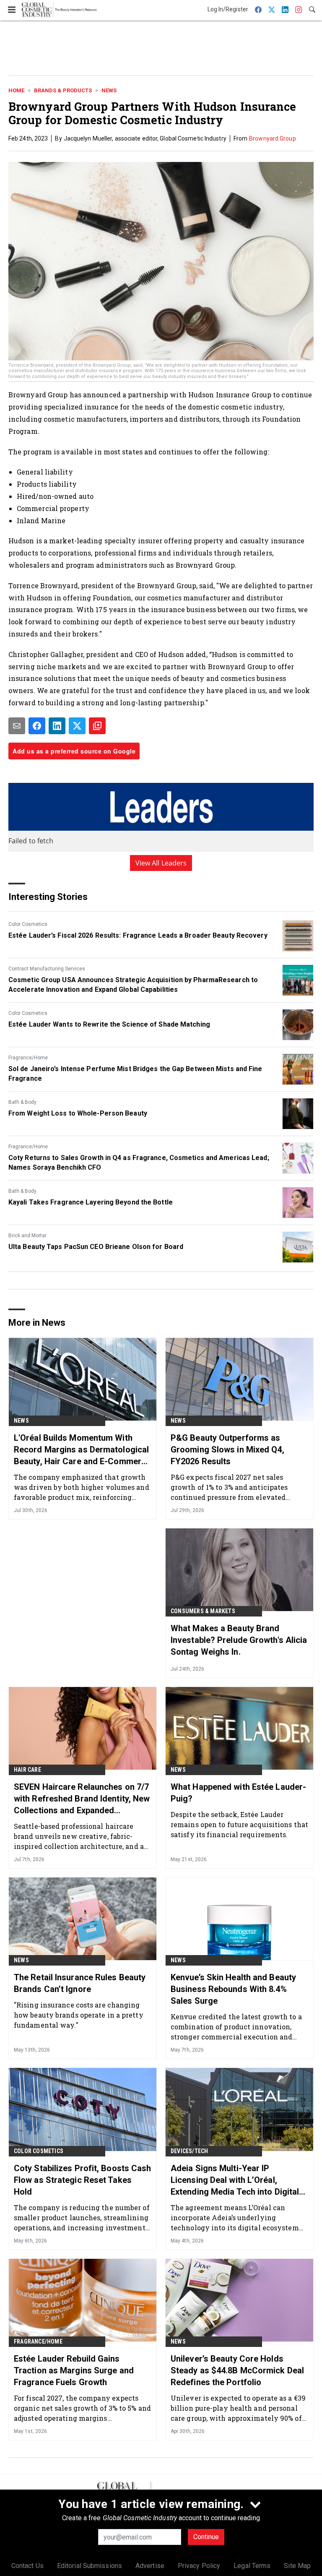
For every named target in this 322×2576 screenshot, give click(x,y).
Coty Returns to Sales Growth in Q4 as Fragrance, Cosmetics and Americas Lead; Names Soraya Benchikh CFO (139, 1162)
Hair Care (27, 1770)
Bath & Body (22, 1102)
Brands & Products (63, 90)
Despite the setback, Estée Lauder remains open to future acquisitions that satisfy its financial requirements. (239, 1824)
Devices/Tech (189, 2151)
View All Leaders (161, 863)
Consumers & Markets (203, 1611)
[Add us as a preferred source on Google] (97, 726)
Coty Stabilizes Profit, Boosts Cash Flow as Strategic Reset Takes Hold (83, 2180)
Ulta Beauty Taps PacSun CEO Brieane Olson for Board (96, 1247)
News (109, 90)
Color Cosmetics (28, 924)
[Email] (17, 726)
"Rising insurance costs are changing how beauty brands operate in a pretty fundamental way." (79, 2015)
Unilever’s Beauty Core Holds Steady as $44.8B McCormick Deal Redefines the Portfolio (237, 2370)
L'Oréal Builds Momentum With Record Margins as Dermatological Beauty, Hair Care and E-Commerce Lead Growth (82, 1450)
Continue (206, 2537)
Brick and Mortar (27, 1236)
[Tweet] (77, 726)
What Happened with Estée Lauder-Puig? (238, 1793)
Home (16, 90)
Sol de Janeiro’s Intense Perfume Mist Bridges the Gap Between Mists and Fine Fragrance (135, 1073)
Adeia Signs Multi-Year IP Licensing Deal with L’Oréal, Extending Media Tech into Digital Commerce (235, 2180)
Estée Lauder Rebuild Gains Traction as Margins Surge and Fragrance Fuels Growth (74, 2370)
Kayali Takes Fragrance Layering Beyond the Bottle (91, 1202)
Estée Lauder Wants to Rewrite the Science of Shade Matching (109, 1024)
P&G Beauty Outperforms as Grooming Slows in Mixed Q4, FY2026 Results (227, 1450)
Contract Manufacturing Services (47, 969)
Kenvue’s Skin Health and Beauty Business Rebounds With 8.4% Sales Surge (233, 1989)
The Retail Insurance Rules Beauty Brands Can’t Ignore (80, 1983)
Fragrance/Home (28, 1058)
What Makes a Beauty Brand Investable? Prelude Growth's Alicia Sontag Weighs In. (239, 1640)
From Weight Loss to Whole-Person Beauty (78, 1113)
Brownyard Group (273, 138)
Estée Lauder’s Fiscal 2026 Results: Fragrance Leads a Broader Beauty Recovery (138, 935)
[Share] (37, 726)
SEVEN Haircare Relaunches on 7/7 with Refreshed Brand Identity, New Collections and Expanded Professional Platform (82, 1799)
